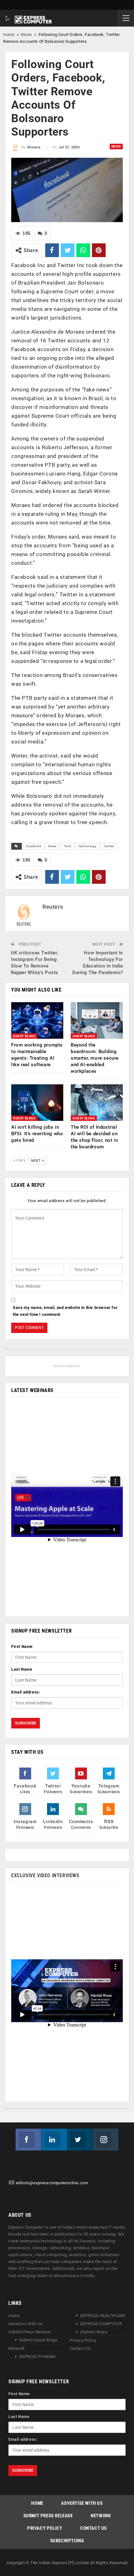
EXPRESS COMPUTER (101, 2324)
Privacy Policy (83, 2341)
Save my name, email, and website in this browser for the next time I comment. (65, 1311)
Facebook (34, 846)
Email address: (26, 1692)
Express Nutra (94, 2332)
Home (9, 35)
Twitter (109, 846)
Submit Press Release (30, 2332)
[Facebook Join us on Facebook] (28, 2140)
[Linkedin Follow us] (54, 2140)
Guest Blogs (24, 1036)
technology (87, 846)
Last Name (22, 1669)
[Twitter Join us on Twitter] (80, 2140)
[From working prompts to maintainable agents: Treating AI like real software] (37, 1020)
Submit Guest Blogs (38, 2340)
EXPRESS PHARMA (38, 2357)
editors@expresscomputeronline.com (52, 2183)
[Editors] (12, 2183)
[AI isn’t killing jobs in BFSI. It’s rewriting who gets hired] (37, 1103)
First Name (22, 1646)
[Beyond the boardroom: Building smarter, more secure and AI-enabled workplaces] (97, 1020)
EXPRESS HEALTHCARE (103, 2316)
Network (17, 2349)
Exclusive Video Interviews (45, 1875)
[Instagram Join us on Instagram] (106, 2140)
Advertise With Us (26, 2324)
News (26, 35)
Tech (68, 846)
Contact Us (80, 2349)
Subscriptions (67, 2541)
